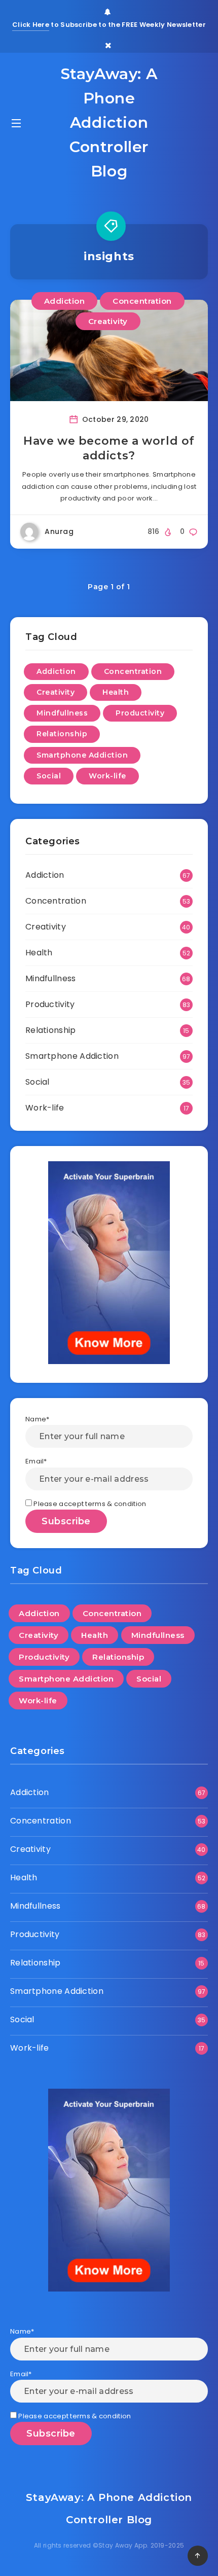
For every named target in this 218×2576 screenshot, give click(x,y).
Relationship (62, 734)
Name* (38, 1419)
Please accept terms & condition (89, 1504)
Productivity (140, 713)
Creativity (108, 321)
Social (49, 776)
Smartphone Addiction (82, 755)
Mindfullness (62, 713)
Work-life (107, 776)
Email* (36, 1461)
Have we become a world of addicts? (109, 449)
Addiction (65, 301)
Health (116, 692)
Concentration (142, 301)
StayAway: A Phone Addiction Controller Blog (109, 122)
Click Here (31, 25)
